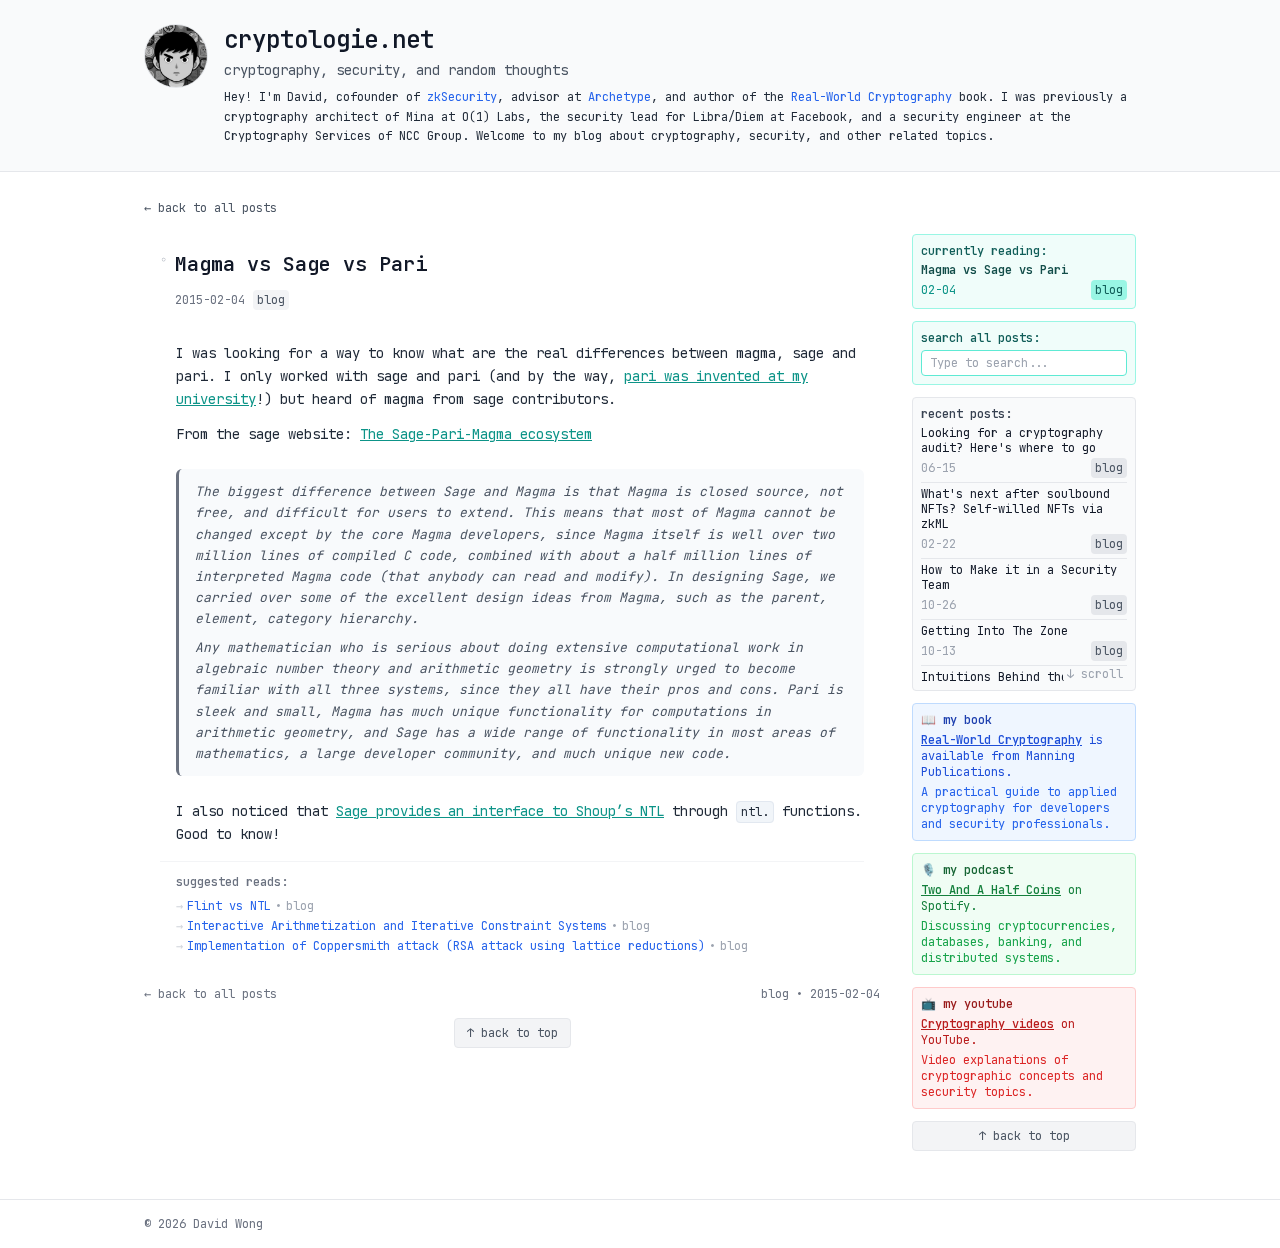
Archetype (619, 97)
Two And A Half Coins (991, 890)
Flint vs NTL (229, 906)
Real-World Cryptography (871, 97)
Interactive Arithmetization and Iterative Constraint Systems (397, 926)
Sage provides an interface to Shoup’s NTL (500, 811)
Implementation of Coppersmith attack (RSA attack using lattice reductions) (446, 946)
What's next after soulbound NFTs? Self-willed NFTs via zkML (1015, 509)
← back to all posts (210, 208)
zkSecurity (462, 97)
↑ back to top (512, 1033)
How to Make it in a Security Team (1019, 578)
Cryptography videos (987, 1024)
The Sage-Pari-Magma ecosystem (476, 434)
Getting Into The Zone (994, 631)
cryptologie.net (329, 39)
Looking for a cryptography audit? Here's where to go (1012, 441)
